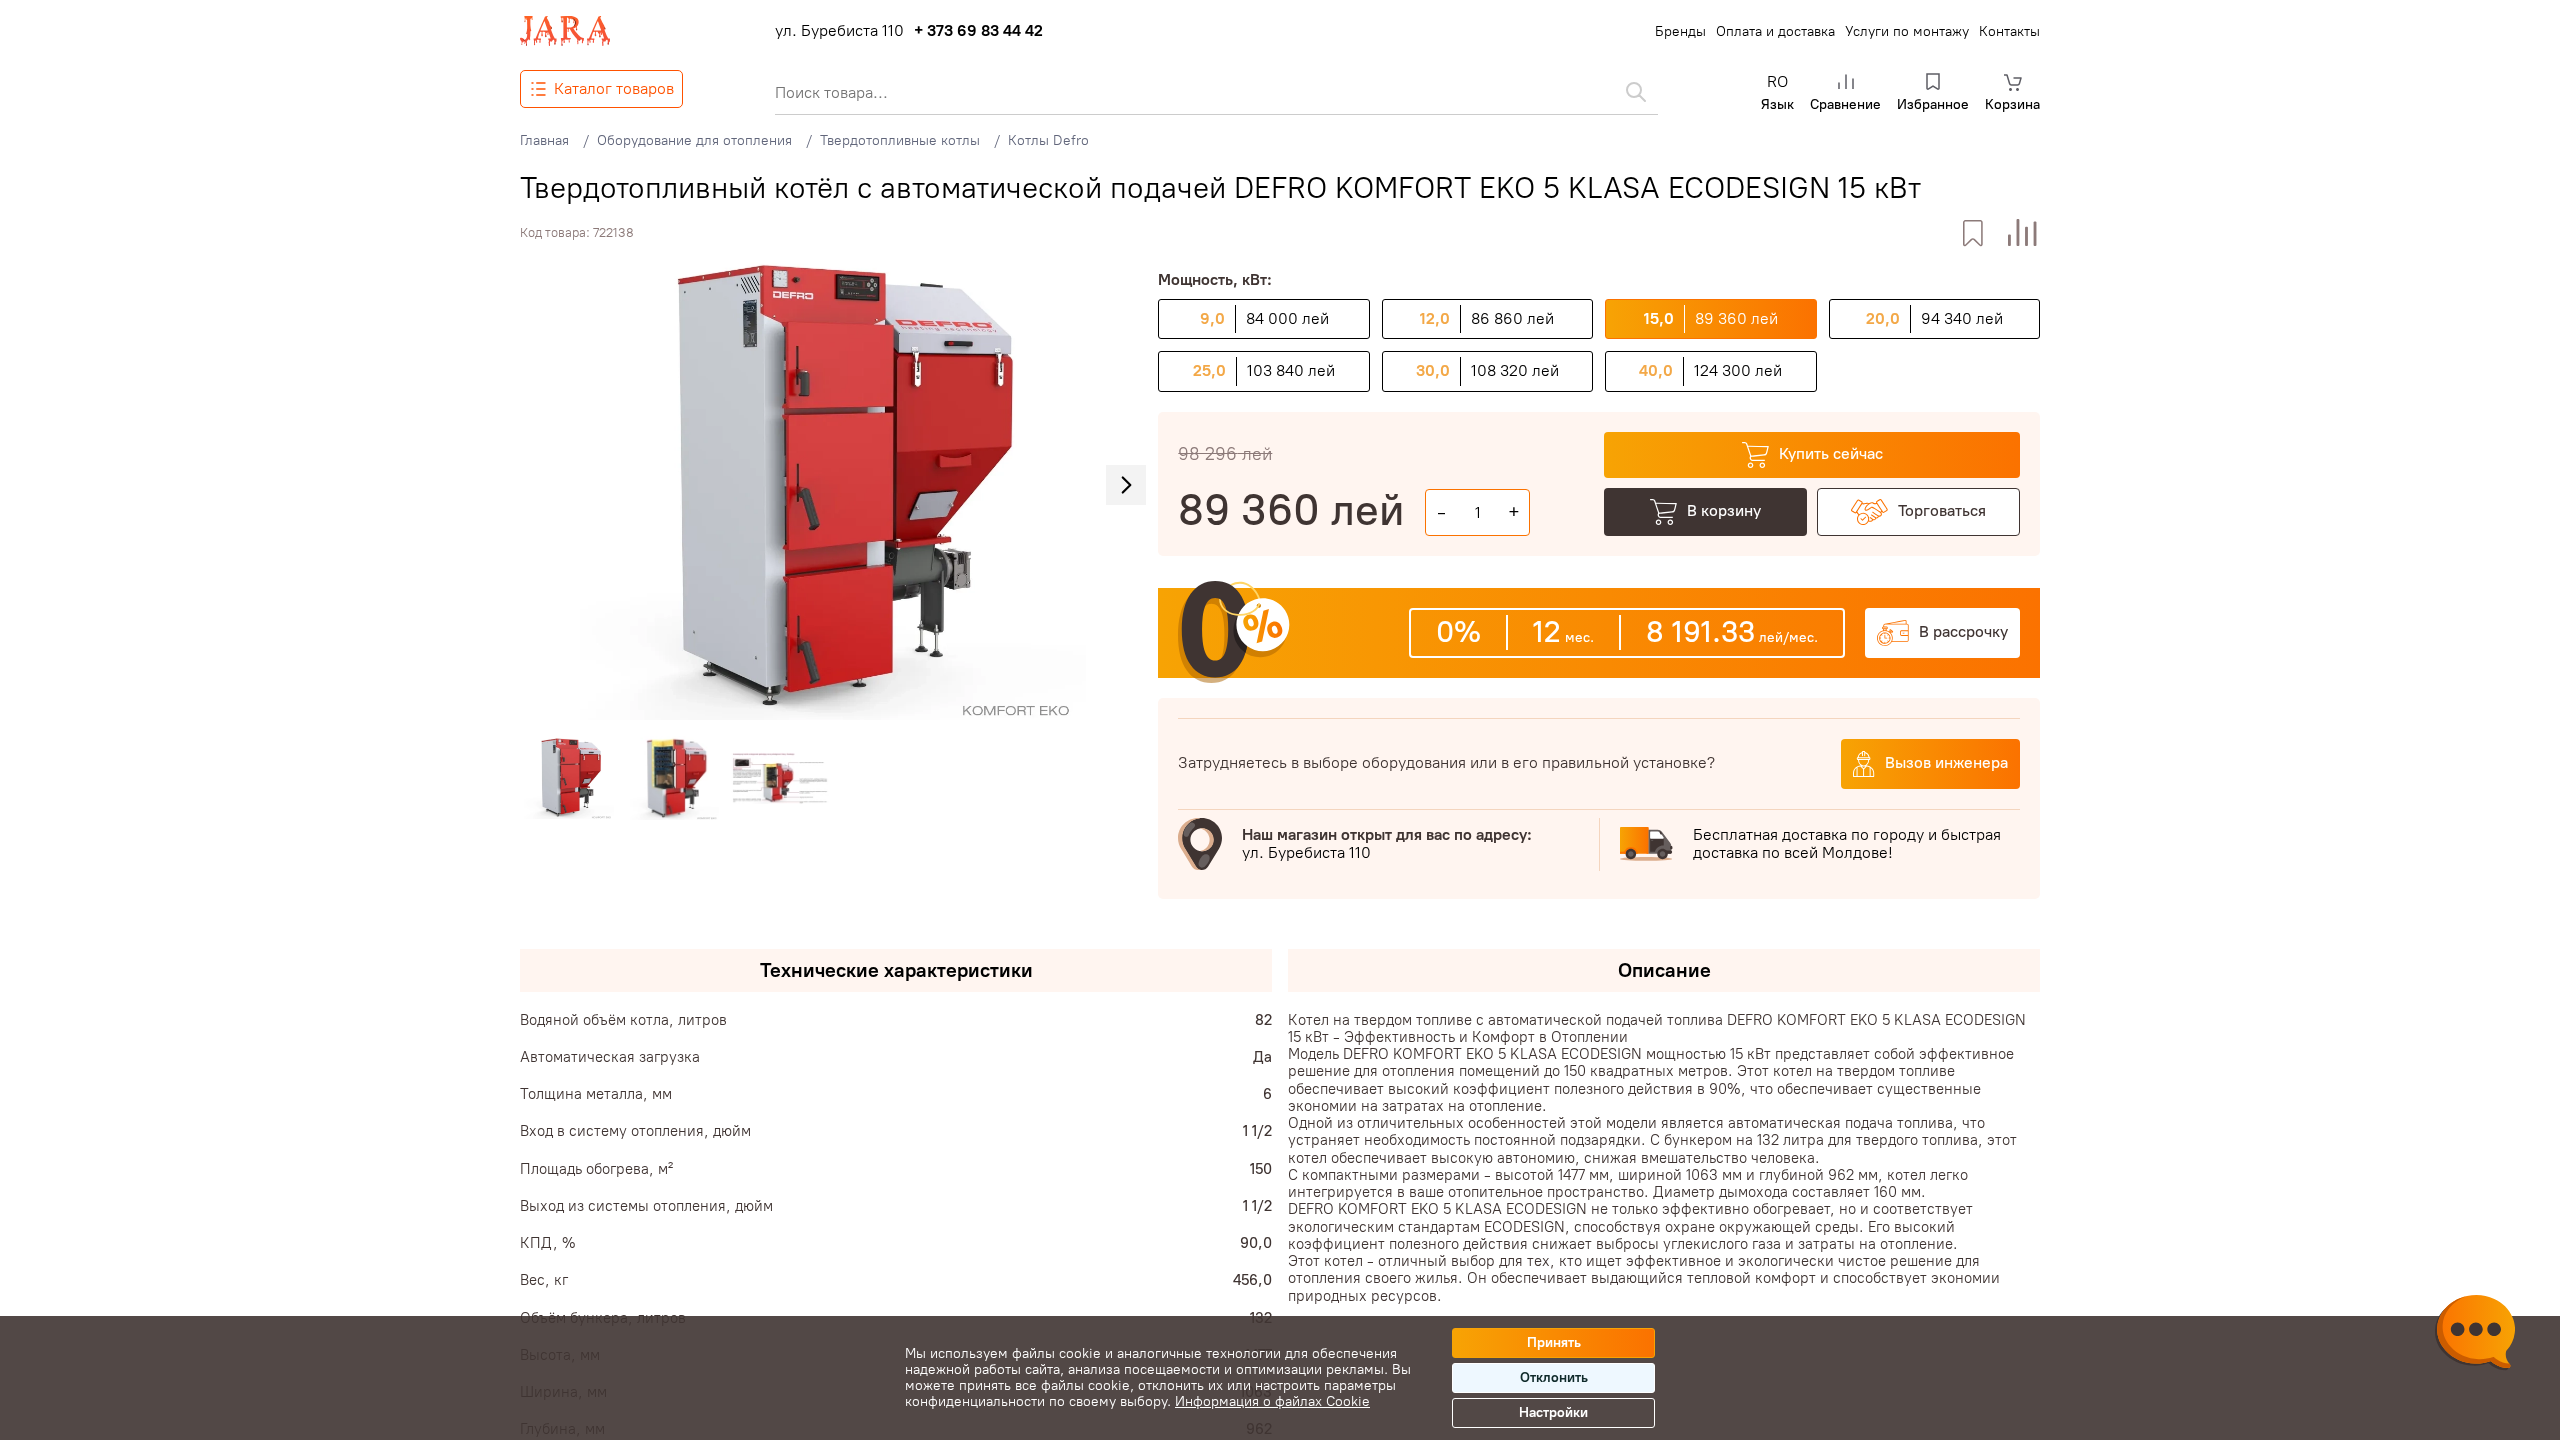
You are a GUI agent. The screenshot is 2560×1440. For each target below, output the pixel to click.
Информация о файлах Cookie (1272, 1401)
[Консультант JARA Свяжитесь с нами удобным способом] (2475, 1335)
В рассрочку (1963, 631)
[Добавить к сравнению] (2022, 233)
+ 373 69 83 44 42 (978, 31)
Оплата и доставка (1775, 31)
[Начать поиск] (1636, 92)
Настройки (1553, 1412)
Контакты (2009, 31)
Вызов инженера (1946, 762)
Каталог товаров (614, 88)
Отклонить (1554, 1377)
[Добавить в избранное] (1972, 233)
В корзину (1724, 510)
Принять (1554, 1342)
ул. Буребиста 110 (839, 31)
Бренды (1680, 31)
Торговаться (1942, 510)
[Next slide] (1126, 485)
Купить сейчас (1831, 453)
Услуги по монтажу (1907, 31)
